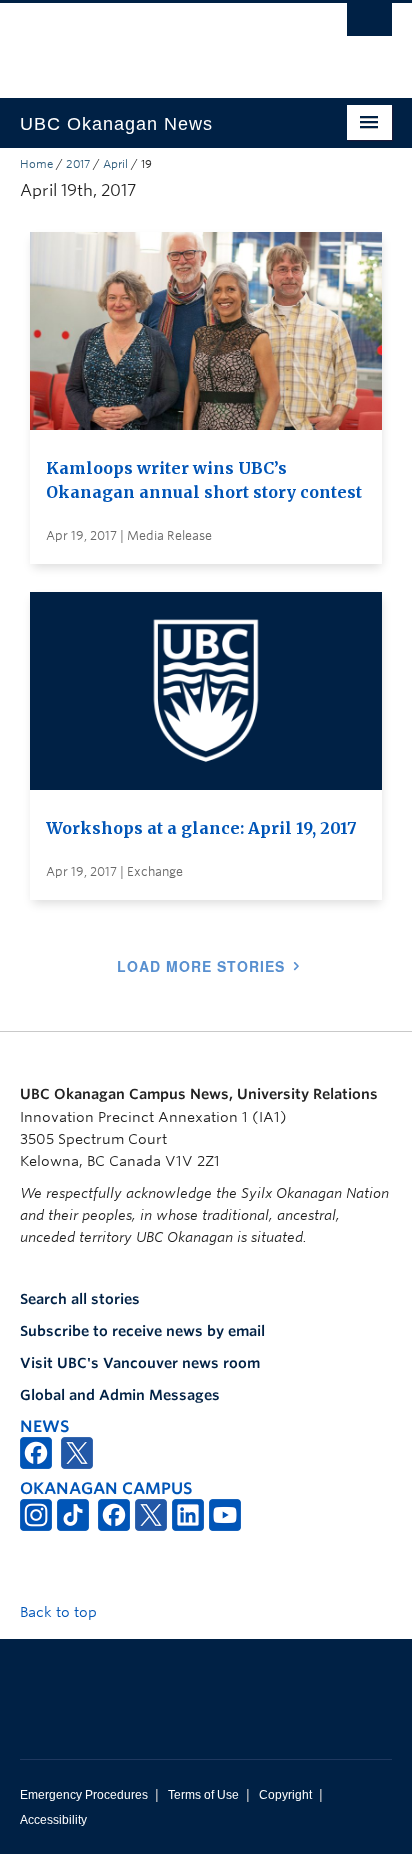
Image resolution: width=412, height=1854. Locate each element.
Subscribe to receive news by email (142, 1331)
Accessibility (53, 1820)
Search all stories (80, 1299)
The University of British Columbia (150, 41)
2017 (78, 164)
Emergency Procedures (84, 1795)
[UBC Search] (369, 25)
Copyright (285, 1795)
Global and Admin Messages (120, 1395)
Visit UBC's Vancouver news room (140, 1363)
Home (36, 164)
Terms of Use (203, 1795)
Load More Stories (201, 966)
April (115, 164)
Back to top (60, 1612)
